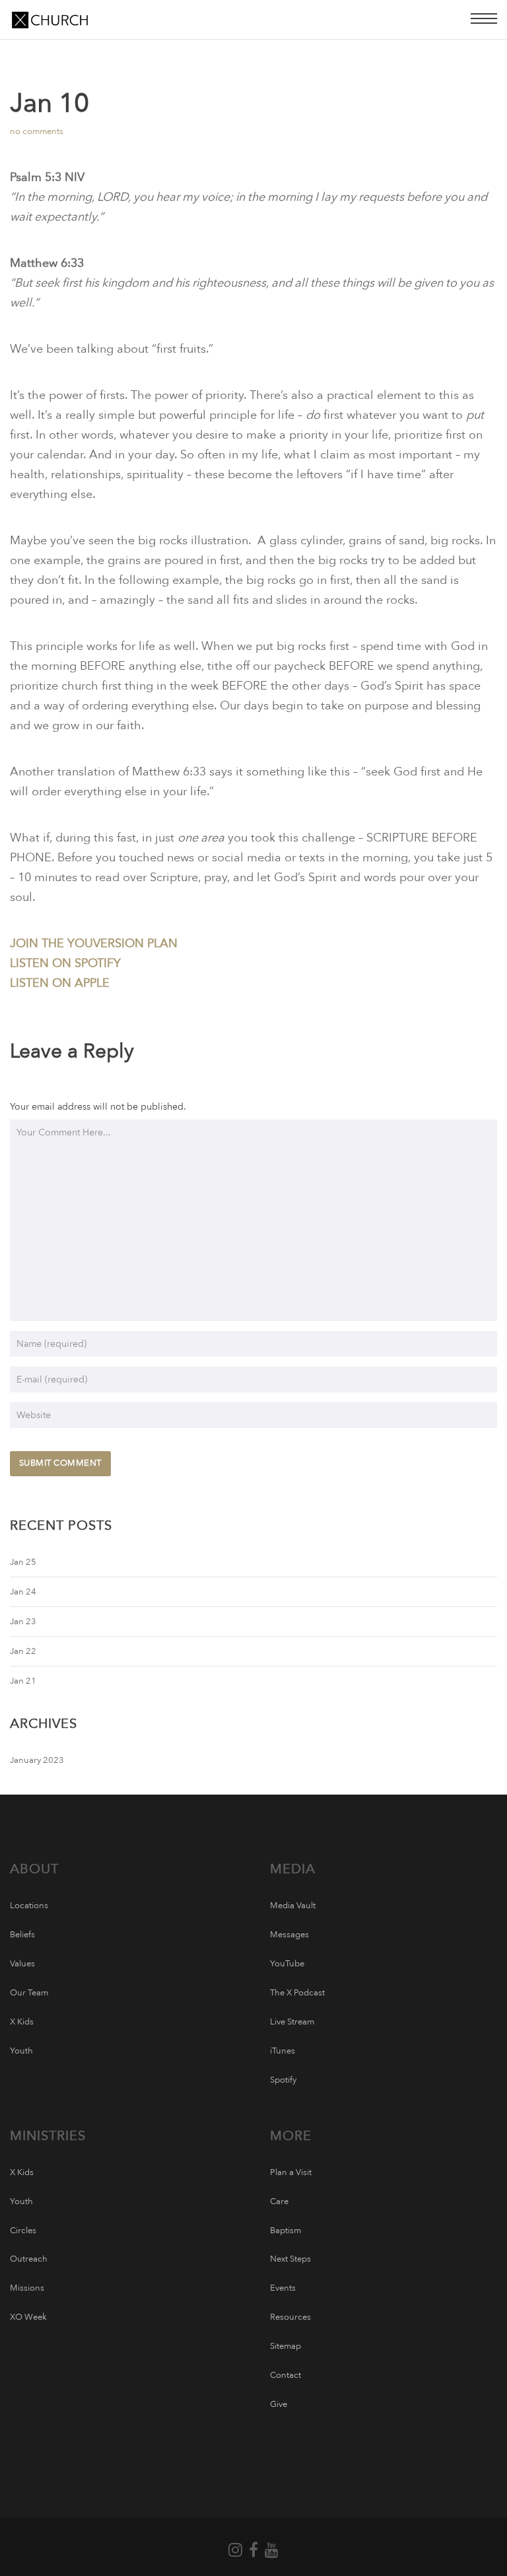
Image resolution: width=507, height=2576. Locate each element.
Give (279, 2404)
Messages (289, 1935)
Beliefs (22, 1935)
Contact (286, 2375)
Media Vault (293, 1906)
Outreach (29, 2259)
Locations (29, 1906)
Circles (23, 2231)
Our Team (29, 1993)
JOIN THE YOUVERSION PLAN (94, 944)
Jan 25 (23, 1562)
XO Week (28, 2317)
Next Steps (290, 2259)
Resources (290, 2317)
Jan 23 (23, 1622)
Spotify (283, 2080)
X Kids (22, 2022)
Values (22, 1964)
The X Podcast (297, 1993)
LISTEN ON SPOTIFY (65, 963)
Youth (21, 2051)
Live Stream (292, 2022)
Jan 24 (23, 1592)
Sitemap (286, 2346)
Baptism (286, 2231)
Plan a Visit (291, 2172)
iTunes (283, 2051)
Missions (27, 2288)
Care (279, 2201)
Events (283, 2288)
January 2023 (37, 1760)
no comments (37, 131)
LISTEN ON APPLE (60, 983)
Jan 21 (23, 1681)
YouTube (287, 1964)
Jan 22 (23, 1651)
